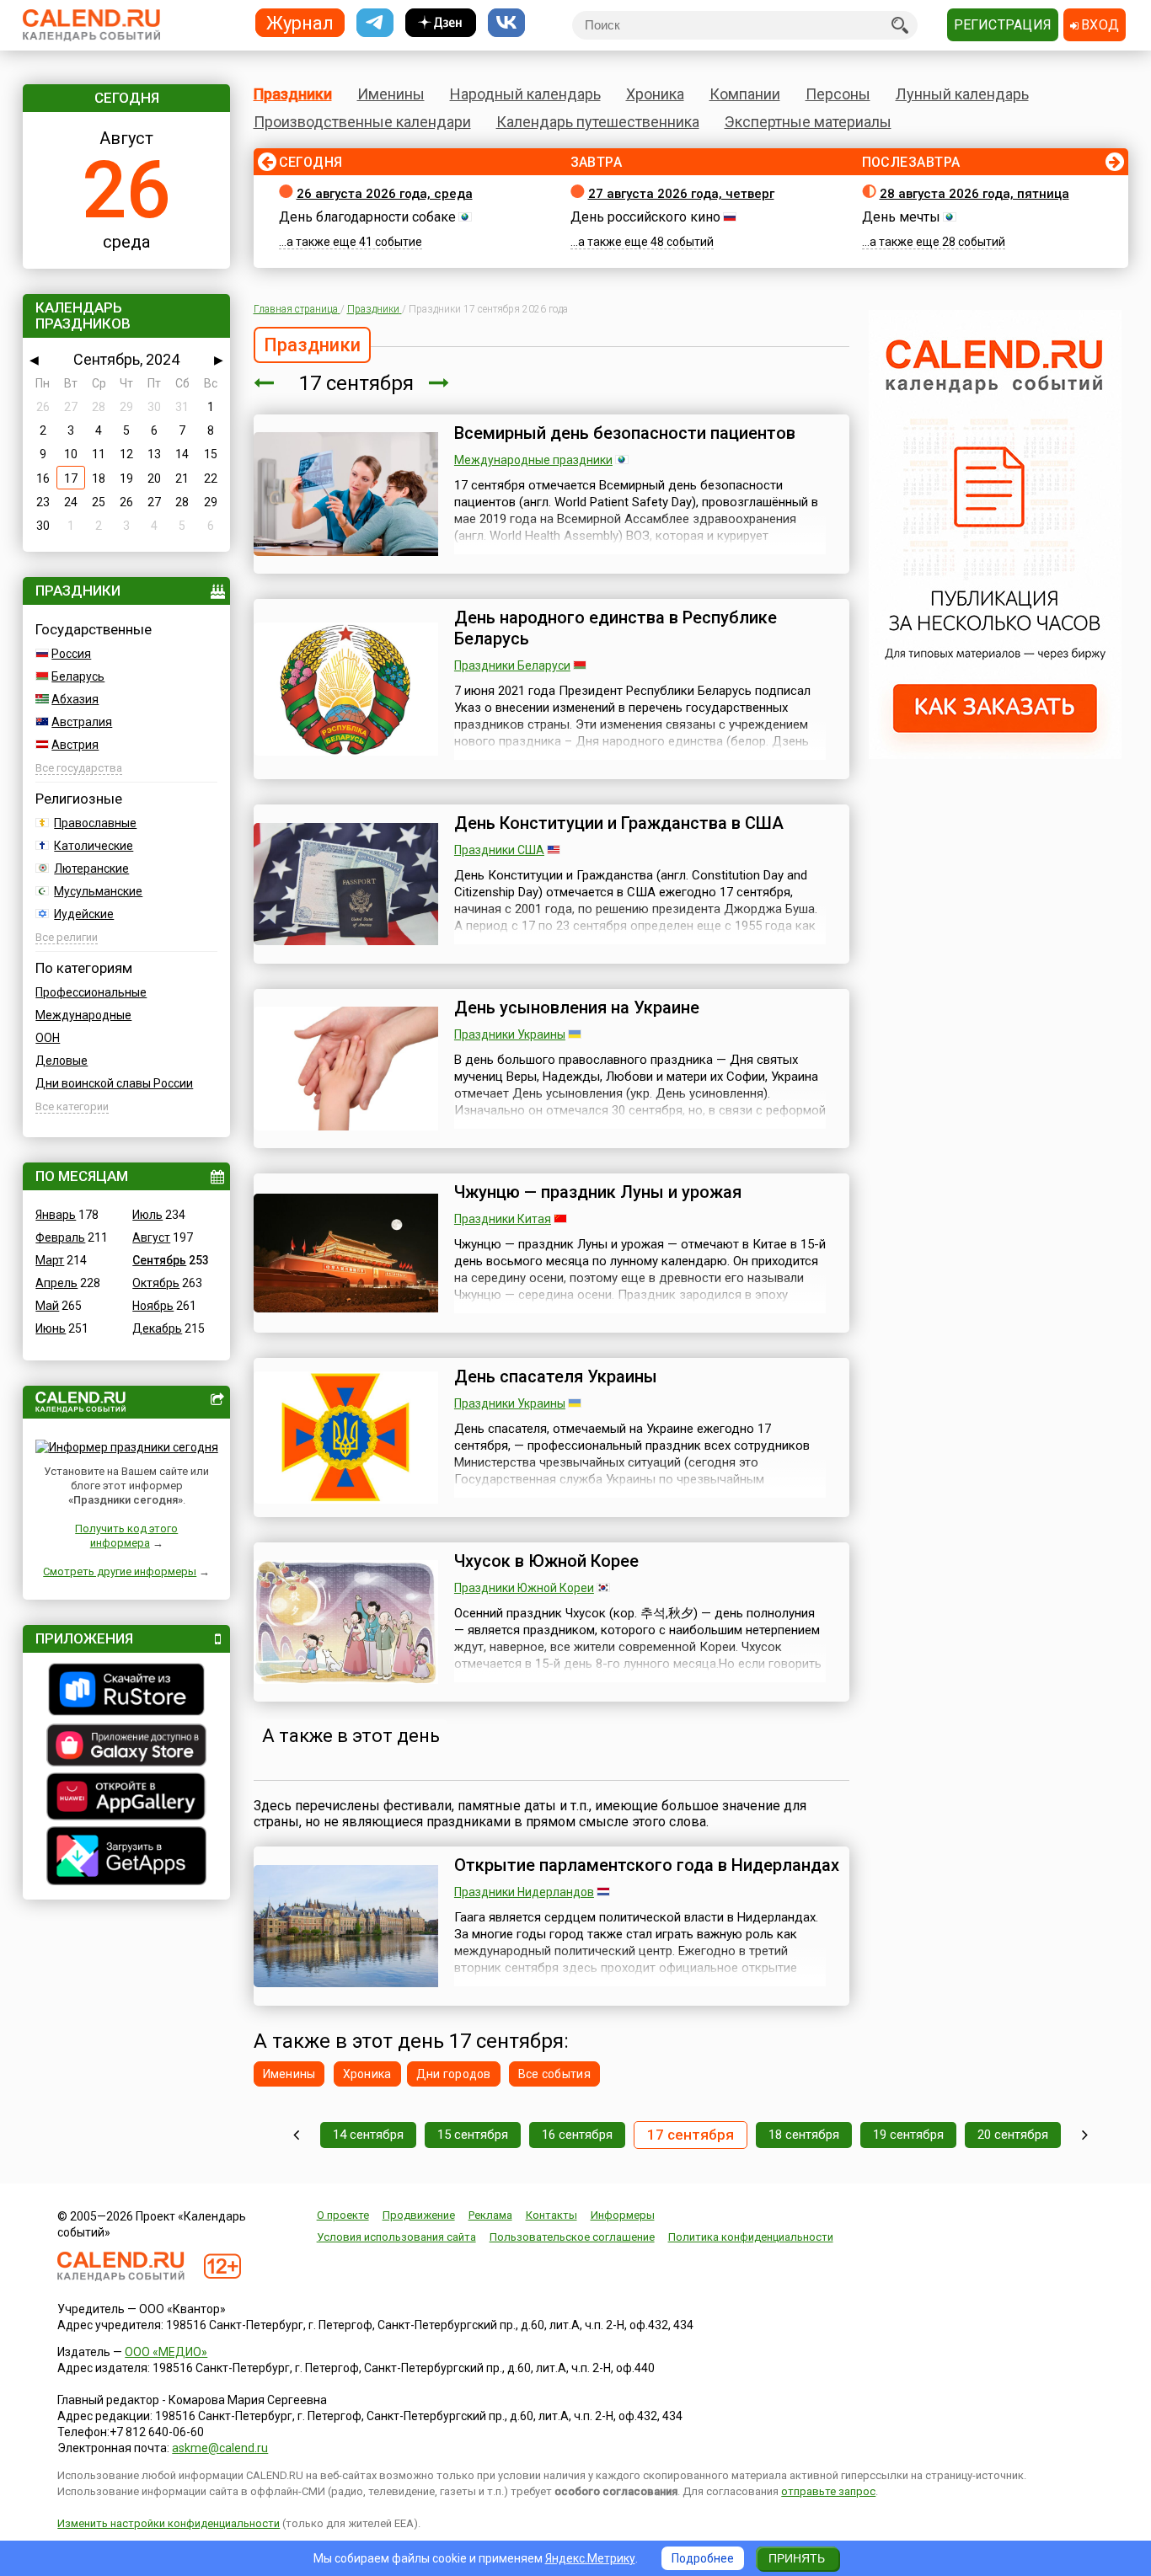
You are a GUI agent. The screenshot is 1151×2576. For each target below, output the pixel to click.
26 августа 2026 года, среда (385, 194)
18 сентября (804, 2135)
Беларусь (78, 676)
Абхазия (75, 699)
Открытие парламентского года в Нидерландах (647, 1865)
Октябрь (156, 1283)
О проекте (343, 2215)
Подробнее (703, 2558)
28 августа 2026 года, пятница (974, 194)
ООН (48, 1038)
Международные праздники (533, 460)
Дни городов (454, 2074)
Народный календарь (525, 94)
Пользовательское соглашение (572, 2237)
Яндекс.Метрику (590, 2558)
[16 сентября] (264, 383)
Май (47, 1306)
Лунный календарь (962, 94)
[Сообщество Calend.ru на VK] (506, 23)
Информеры (623, 2215)
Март (50, 1260)
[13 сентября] (296, 2135)
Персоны (838, 94)
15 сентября (473, 2135)
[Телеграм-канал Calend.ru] (375, 23)
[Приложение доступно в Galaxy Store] (126, 1747)
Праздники (293, 94)
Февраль (60, 1237)
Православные (95, 823)
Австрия (75, 745)
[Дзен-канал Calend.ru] (441, 23)
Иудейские (84, 914)
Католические (94, 846)
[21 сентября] (1085, 2135)
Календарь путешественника (598, 122)
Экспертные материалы (808, 122)
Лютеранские (91, 868)
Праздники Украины (510, 1034)
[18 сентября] (439, 383)
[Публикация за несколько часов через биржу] (995, 755)
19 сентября (908, 2135)
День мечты (901, 217)
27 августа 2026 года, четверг (681, 194)
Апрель (56, 1283)
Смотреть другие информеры (120, 1571)
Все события (554, 2074)
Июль (147, 1215)
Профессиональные (91, 992)
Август (151, 1237)
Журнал (300, 22)
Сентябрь (159, 1260)
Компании (745, 94)
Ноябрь (153, 1306)
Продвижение (419, 2215)
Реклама (490, 2215)
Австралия (82, 722)
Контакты (551, 2215)
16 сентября (577, 2135)
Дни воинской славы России (114, 1083)
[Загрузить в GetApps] (126, 1858)
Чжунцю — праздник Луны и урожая (598, 1192)
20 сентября (1013, 2135)
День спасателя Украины (556, 1376)
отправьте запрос (828, 2491)
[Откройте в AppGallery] (126, 1798)
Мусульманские (98, 891)
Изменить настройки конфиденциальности (169, 2523)
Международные (83, 1015)
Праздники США (499, 850)
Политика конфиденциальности (751, 2237)
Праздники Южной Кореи (524, 1588)
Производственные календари (362, 122)
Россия (71, 654)
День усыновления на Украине (577, 1007)
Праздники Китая (503, 1219)
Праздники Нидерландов (524, 1892)
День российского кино (645, 217)
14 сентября (368, 2135)
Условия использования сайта (396, 2237)
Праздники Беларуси (512, 665)
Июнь (51, 1328)
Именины (391, 94)
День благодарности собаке (367, 217)
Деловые (62, 1061)
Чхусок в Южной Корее (546, 1561)
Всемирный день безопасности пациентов (625, 433)
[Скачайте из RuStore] (126, 1692)
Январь (56, 1215)
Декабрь (157, 1328)
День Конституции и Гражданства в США (619, 823)
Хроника (655, 94)
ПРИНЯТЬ (797, 2558)
